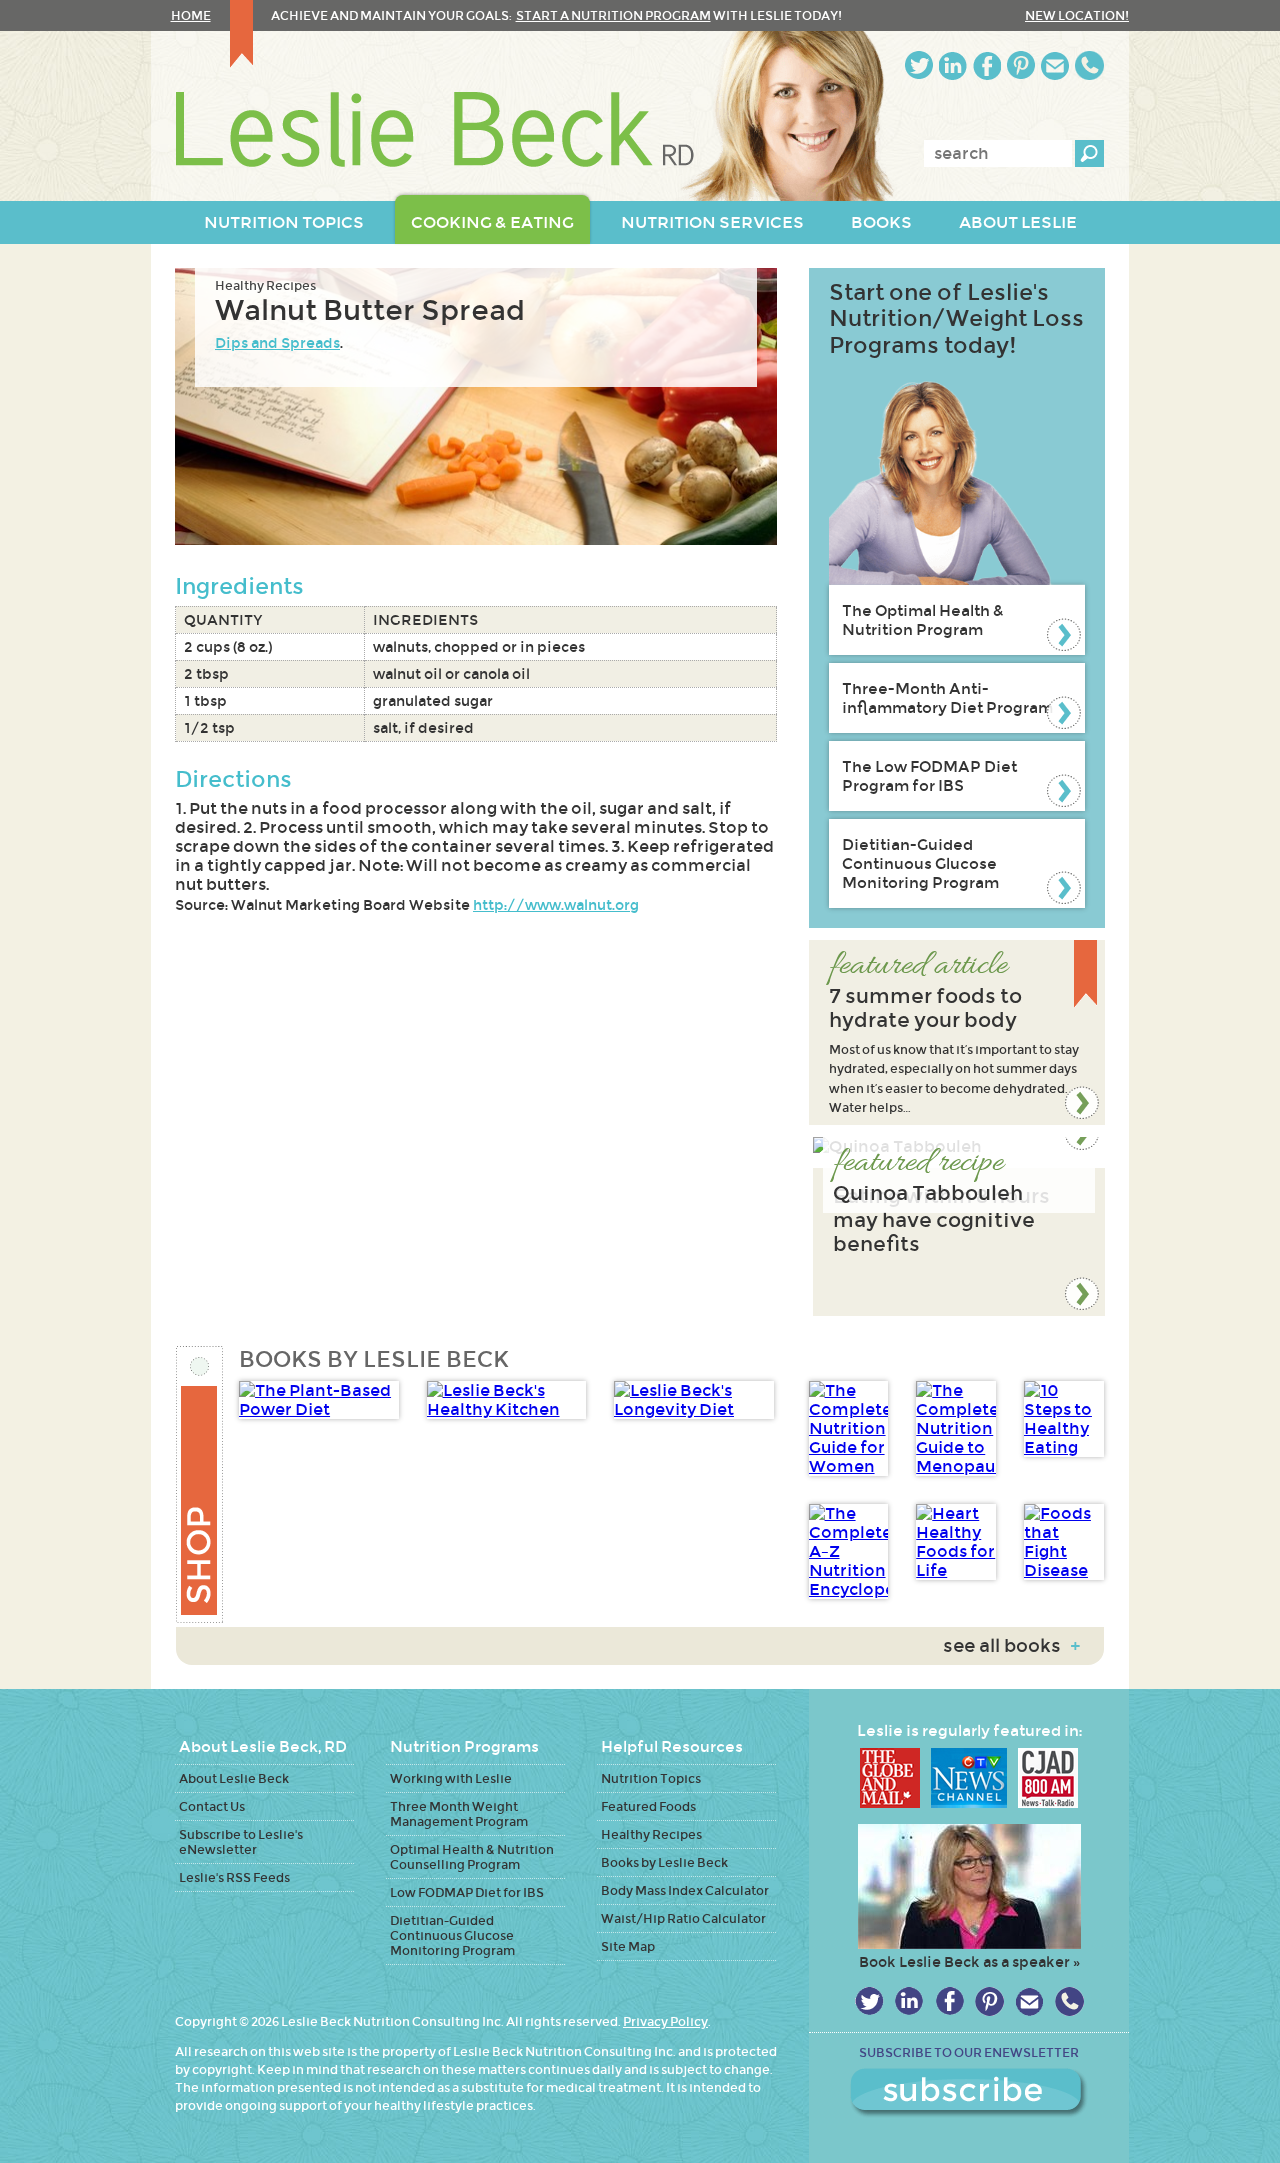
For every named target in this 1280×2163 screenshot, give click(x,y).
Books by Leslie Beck (664, 1862)
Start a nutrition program (613, 15)
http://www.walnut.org (556, 905)
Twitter (919, 65)
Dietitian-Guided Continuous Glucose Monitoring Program (920, 863)
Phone (1089, 65)
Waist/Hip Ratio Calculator (683, 1918)
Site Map (628, 1946)
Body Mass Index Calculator (685, 1890)
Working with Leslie (451, 1778)
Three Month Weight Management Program (459, 1814)
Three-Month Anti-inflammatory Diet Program (947, 698)
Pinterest (1021, 65)
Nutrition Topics (651, 1778)
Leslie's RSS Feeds (234, 1877)
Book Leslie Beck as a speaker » (969, 1962)
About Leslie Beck (234, 1778)
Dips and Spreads (277, 343)
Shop (200, 1484)
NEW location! (1077, 15)
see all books (1011, 1646)
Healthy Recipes (265, 285)
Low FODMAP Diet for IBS (467, 1892)
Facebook (987, 65)
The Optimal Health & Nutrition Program (923, 620)
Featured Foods (648, 1806)
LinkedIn (953, 65)
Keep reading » (957, 1032)
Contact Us (212, 1806)
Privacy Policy (665, 2021)
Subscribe (969, 2093)
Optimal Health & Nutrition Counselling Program (472, 1857)
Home (191, 15)
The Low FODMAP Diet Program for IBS (929, 776)
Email (1055, 65)
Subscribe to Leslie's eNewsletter (241, 1842)
